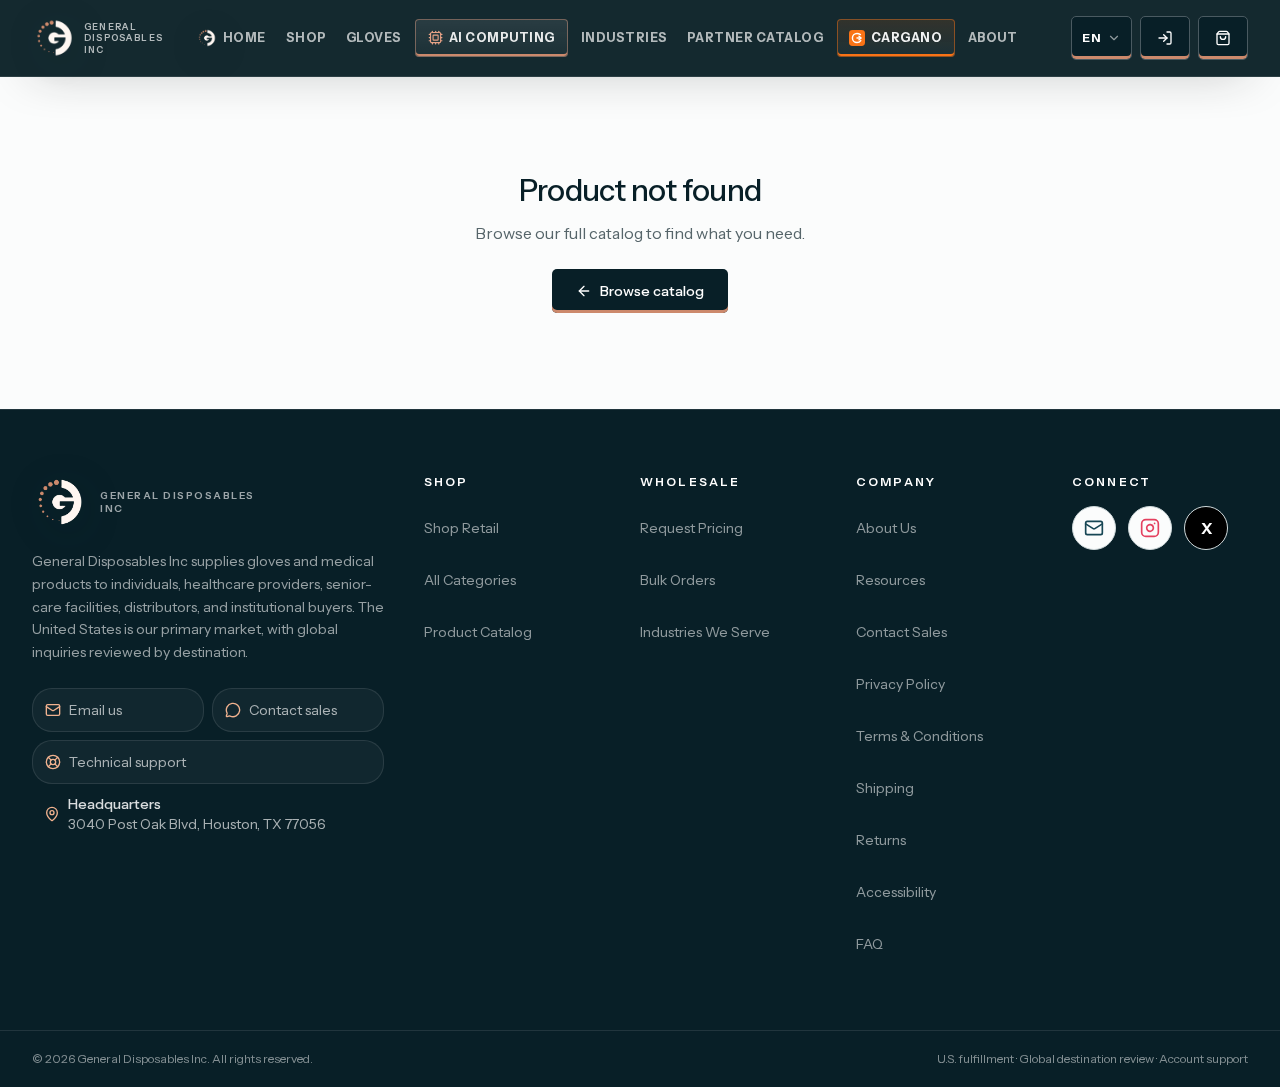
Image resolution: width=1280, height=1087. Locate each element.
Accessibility (896, 892)
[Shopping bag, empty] (1223, 38)
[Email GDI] (1094, 528)
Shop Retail (461, 528)
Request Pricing (691, 528)
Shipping (885, 788)
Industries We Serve (705, 632)
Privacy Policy (900, 684)
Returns (881, 840)
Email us (95, 710)
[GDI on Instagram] (1150, 528)
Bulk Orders (677, 580)
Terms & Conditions (919, 736)
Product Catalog (478, 632)
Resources (890, 580)
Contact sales (293, 710)
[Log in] (1165, 38)
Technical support (127, 762)
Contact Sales (901, 632)
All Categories (470, 580)
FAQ (869, 944)
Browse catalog (652, 291)
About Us (886, 528)
